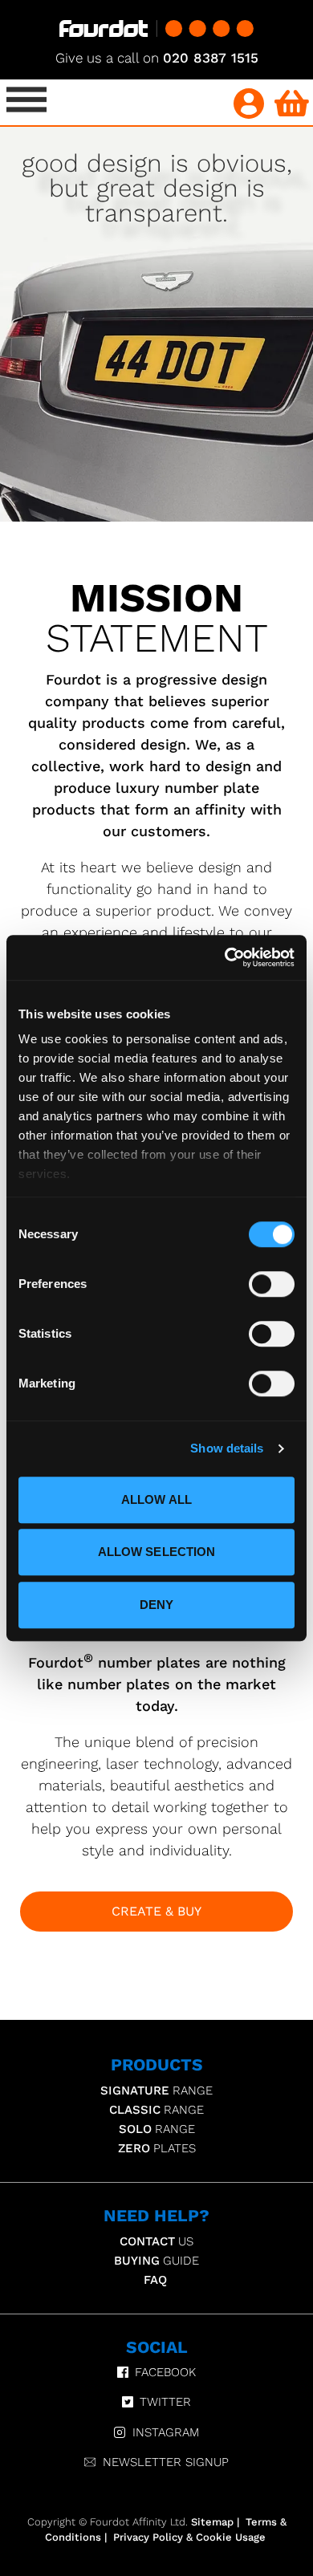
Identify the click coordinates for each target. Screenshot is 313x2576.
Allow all (156, 1499)
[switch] (272, 1284)
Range (156, 2090)
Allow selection (157, 1552)
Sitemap (212, 2522)
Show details (227, 1448)
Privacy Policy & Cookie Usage (189, 2537)
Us (156, 2241)
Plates (157, 2148)
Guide (156, 2261)
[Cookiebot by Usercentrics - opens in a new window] (225, 957)
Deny (156, 1605)
